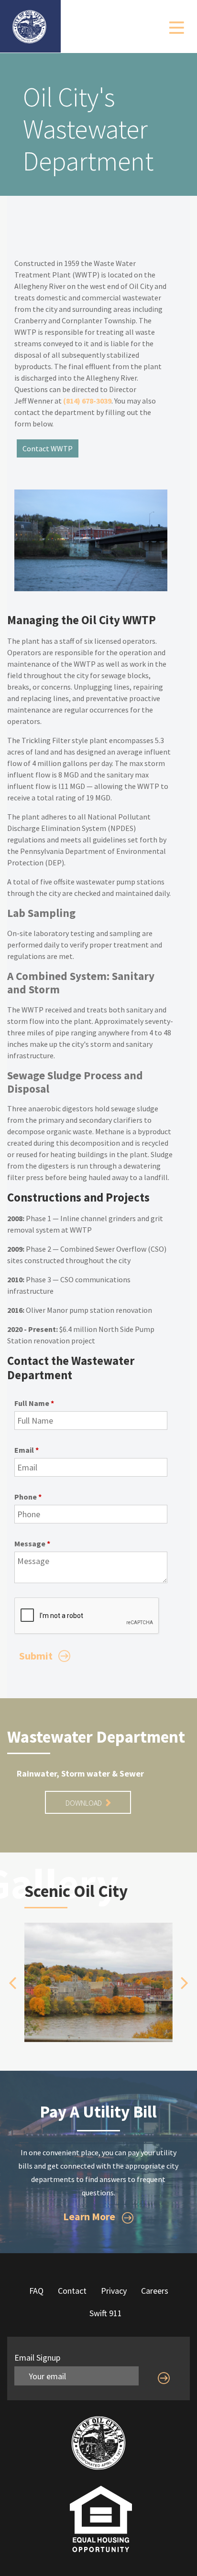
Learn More (90, 2216)
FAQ (36, 2291)
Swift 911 (106, 2313)
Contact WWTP (48, 448)
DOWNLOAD (84, 1803)
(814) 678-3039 (87, 401)
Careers (155, 2291)
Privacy (114, 2291)
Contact (72, 2291)
